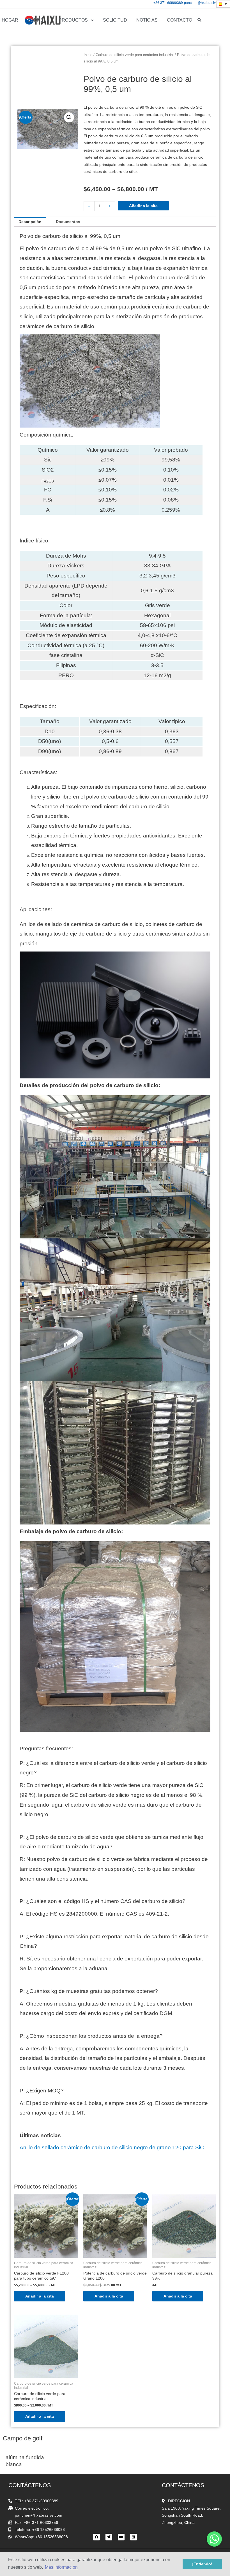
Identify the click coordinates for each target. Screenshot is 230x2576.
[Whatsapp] (214, 2539)
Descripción (30, 222)
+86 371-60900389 (168, 3)
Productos (73, 20)
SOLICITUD (115, 20)
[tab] (30, 222)
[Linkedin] (134, 2537)
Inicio (88, 55)
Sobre (35, 20)
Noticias (147, 20)
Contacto (180, 20)
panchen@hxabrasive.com (204, 3)
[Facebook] (96, 2537)
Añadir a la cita (143, 206)
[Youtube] (121, 2537)
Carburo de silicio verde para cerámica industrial (135, 55)
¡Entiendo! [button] (202, 2564)
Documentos (68, 222)
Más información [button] (61, 2567)
